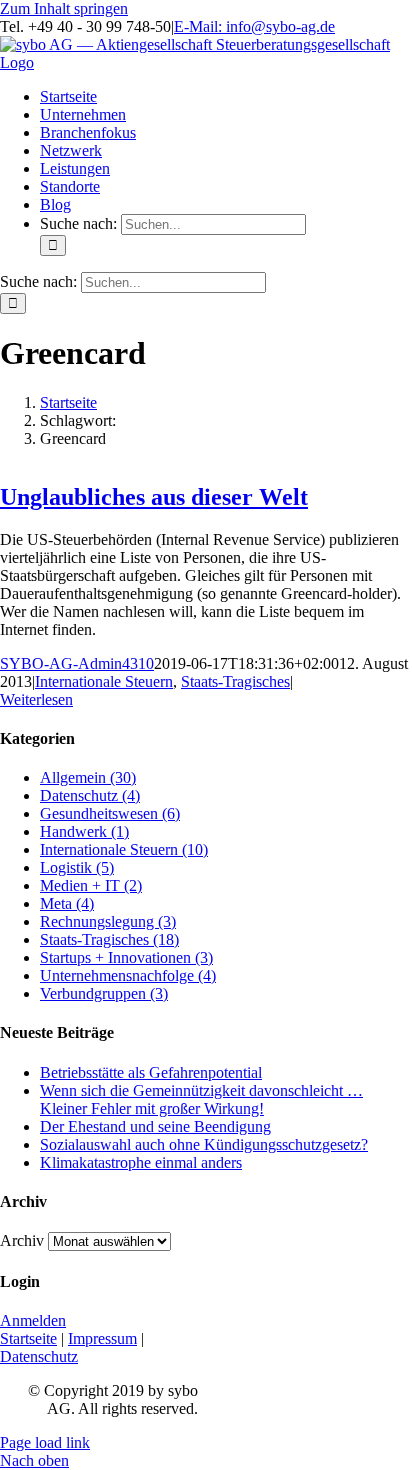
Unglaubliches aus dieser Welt (154, 497)
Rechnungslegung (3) (108, 921)
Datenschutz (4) (90, 795)
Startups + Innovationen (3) (126, 957)
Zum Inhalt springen (64, 8)
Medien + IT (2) (91, 885)
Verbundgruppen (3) (104, 993)
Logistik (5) (77, 867)
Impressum (102, 1338)
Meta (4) (67, 903)
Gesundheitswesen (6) (110, 813)
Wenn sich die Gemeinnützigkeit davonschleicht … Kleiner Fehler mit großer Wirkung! (201, 1099)
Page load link (45, 1442)
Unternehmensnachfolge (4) (128, 975)
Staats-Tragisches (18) (109, 939)
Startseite (28, 1338)
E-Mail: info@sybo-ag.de (254, 26)
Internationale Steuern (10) (124, 849)
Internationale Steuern (104, 681)
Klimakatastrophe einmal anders (141, 1162)
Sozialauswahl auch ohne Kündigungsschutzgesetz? (204, 1144)
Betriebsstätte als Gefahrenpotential (151, 1072)
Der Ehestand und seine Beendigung (155, 1126)
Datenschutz (39, 1356)
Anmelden (33, 1320)
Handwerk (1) (84, 831)
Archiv (22, 1240)
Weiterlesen (36, 699)
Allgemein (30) (88, 777)
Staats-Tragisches (235, 681)
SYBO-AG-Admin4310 (77, 663)
